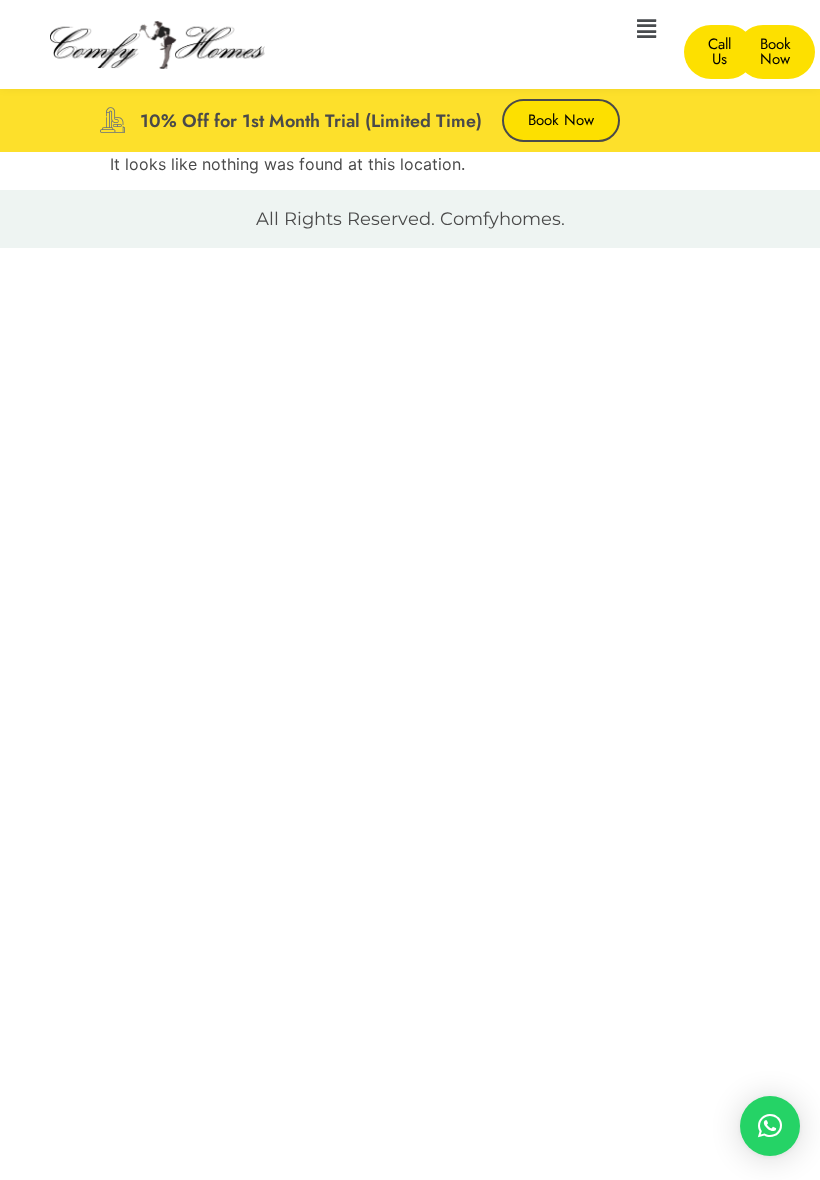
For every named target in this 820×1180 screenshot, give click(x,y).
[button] (647, 28)
